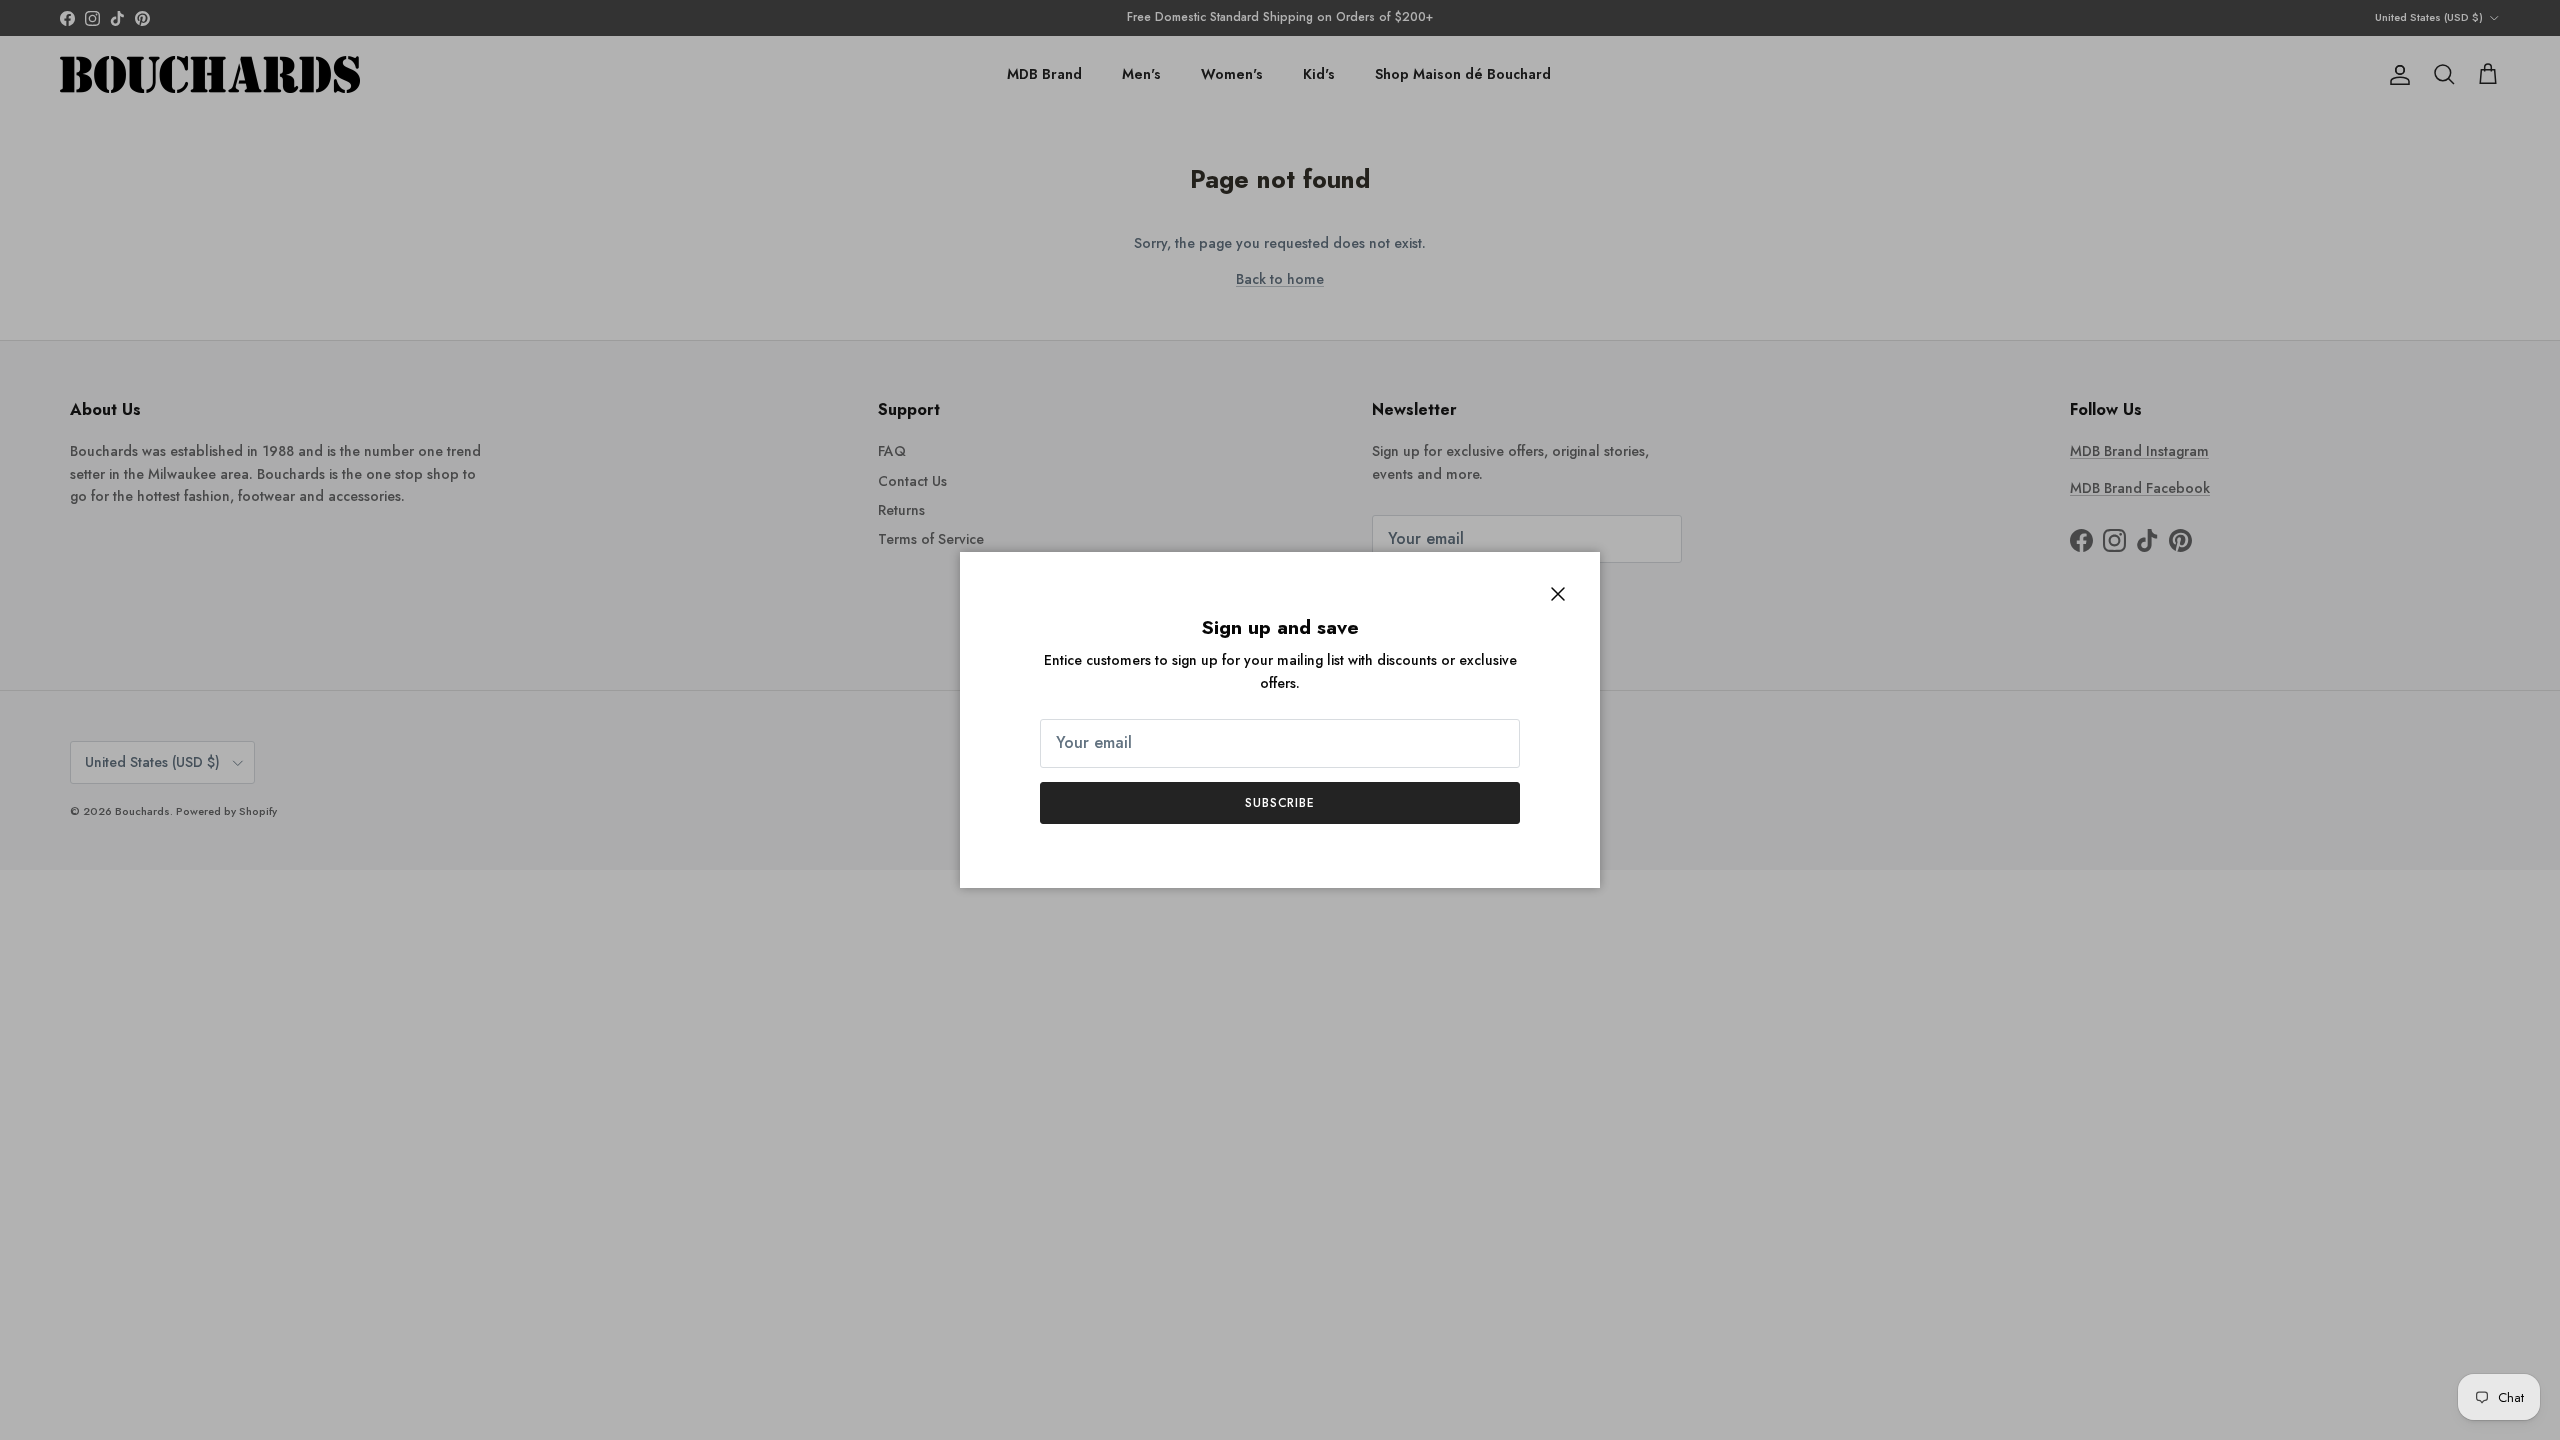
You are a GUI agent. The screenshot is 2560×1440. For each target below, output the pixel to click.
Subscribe (1280, 803)
